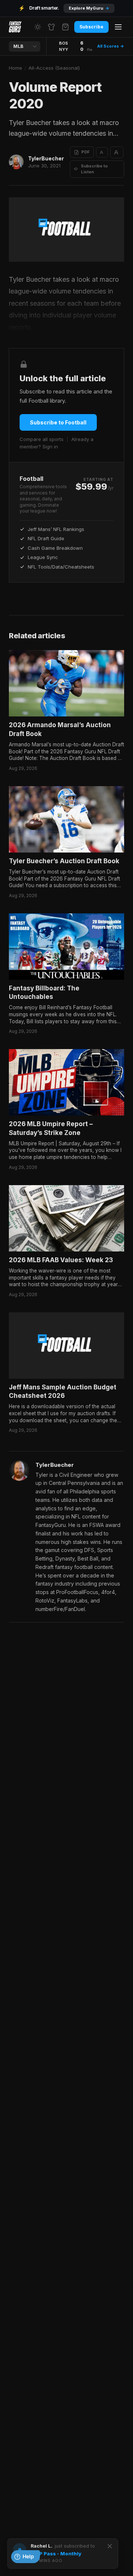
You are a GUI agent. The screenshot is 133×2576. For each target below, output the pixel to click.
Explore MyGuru (89, 8)
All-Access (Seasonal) (54, 68)
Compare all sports (42, 439)
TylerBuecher (46, 158)
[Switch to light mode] (38, 27)
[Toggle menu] (118, 27)
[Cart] (65, 27)
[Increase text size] (117, 152)
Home (16, 68)
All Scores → (111, 46)
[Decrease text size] (102, 152)
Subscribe (91, 27)
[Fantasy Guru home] (15, 27)
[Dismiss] (110, 2546)
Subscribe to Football (58, 422)
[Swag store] (51, 27)
